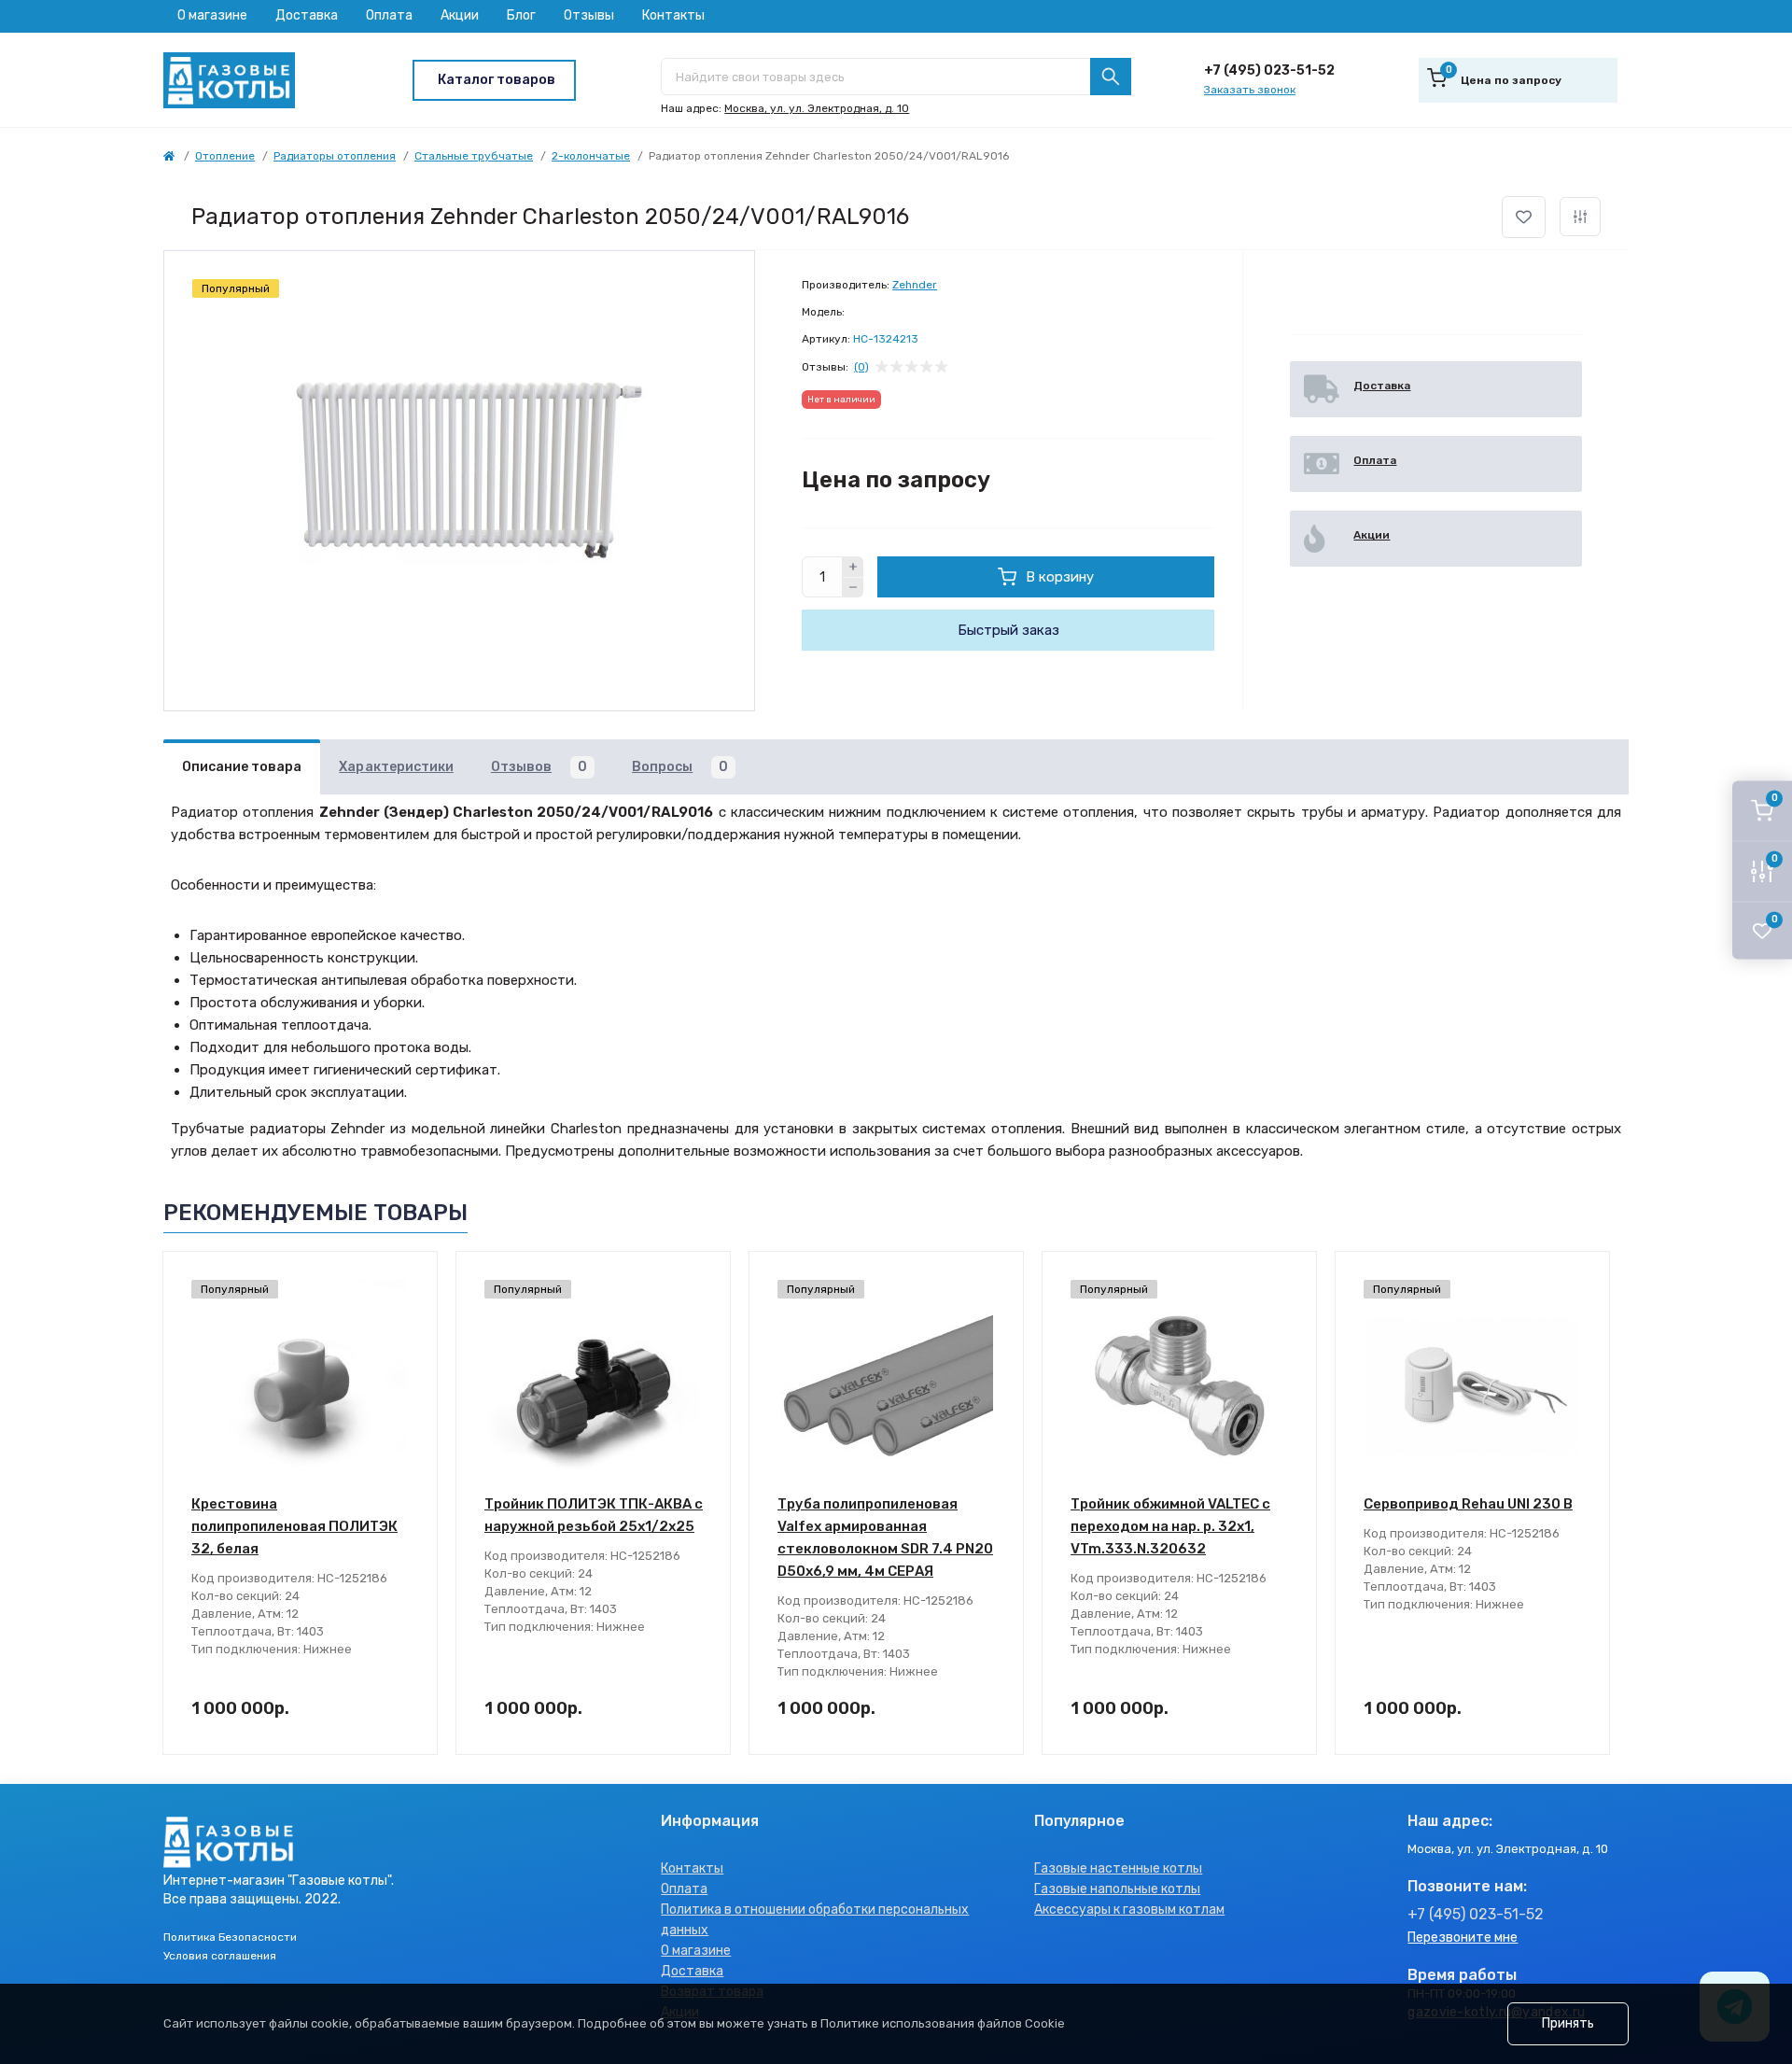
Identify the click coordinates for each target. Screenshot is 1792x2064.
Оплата (389, 15)
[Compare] (410, 1351)
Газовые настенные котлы (1118, 1868)
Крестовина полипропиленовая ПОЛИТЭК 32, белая (294, 1526)
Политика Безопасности (230, 1937)
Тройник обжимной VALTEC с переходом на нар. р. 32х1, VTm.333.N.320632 (1170, 1526)
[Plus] (853, 567)
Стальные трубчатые (474, 156)
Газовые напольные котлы (1117, 1889)
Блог (521, 15)
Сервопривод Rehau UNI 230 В (1468, 1504)
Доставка (307, 15)
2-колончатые (591, 156)
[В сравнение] (1580, 217)
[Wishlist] (410, 1315)
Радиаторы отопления (335, 156)
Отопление (225, 156)
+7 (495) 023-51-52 (1269, 70)
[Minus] (853, 588)
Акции (460, 15)
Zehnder (915, 285)
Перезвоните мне (1463, 1938)
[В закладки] (1524, 217)
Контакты (673, 15)
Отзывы (589, 15)
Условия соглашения (220, 1956)
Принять (1568, 2023)
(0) (861, 367)
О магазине (212, 15)
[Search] (1111, 77)
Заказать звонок (1250, 90)
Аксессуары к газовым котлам (1129, 1910)
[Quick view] (410, 1280)
